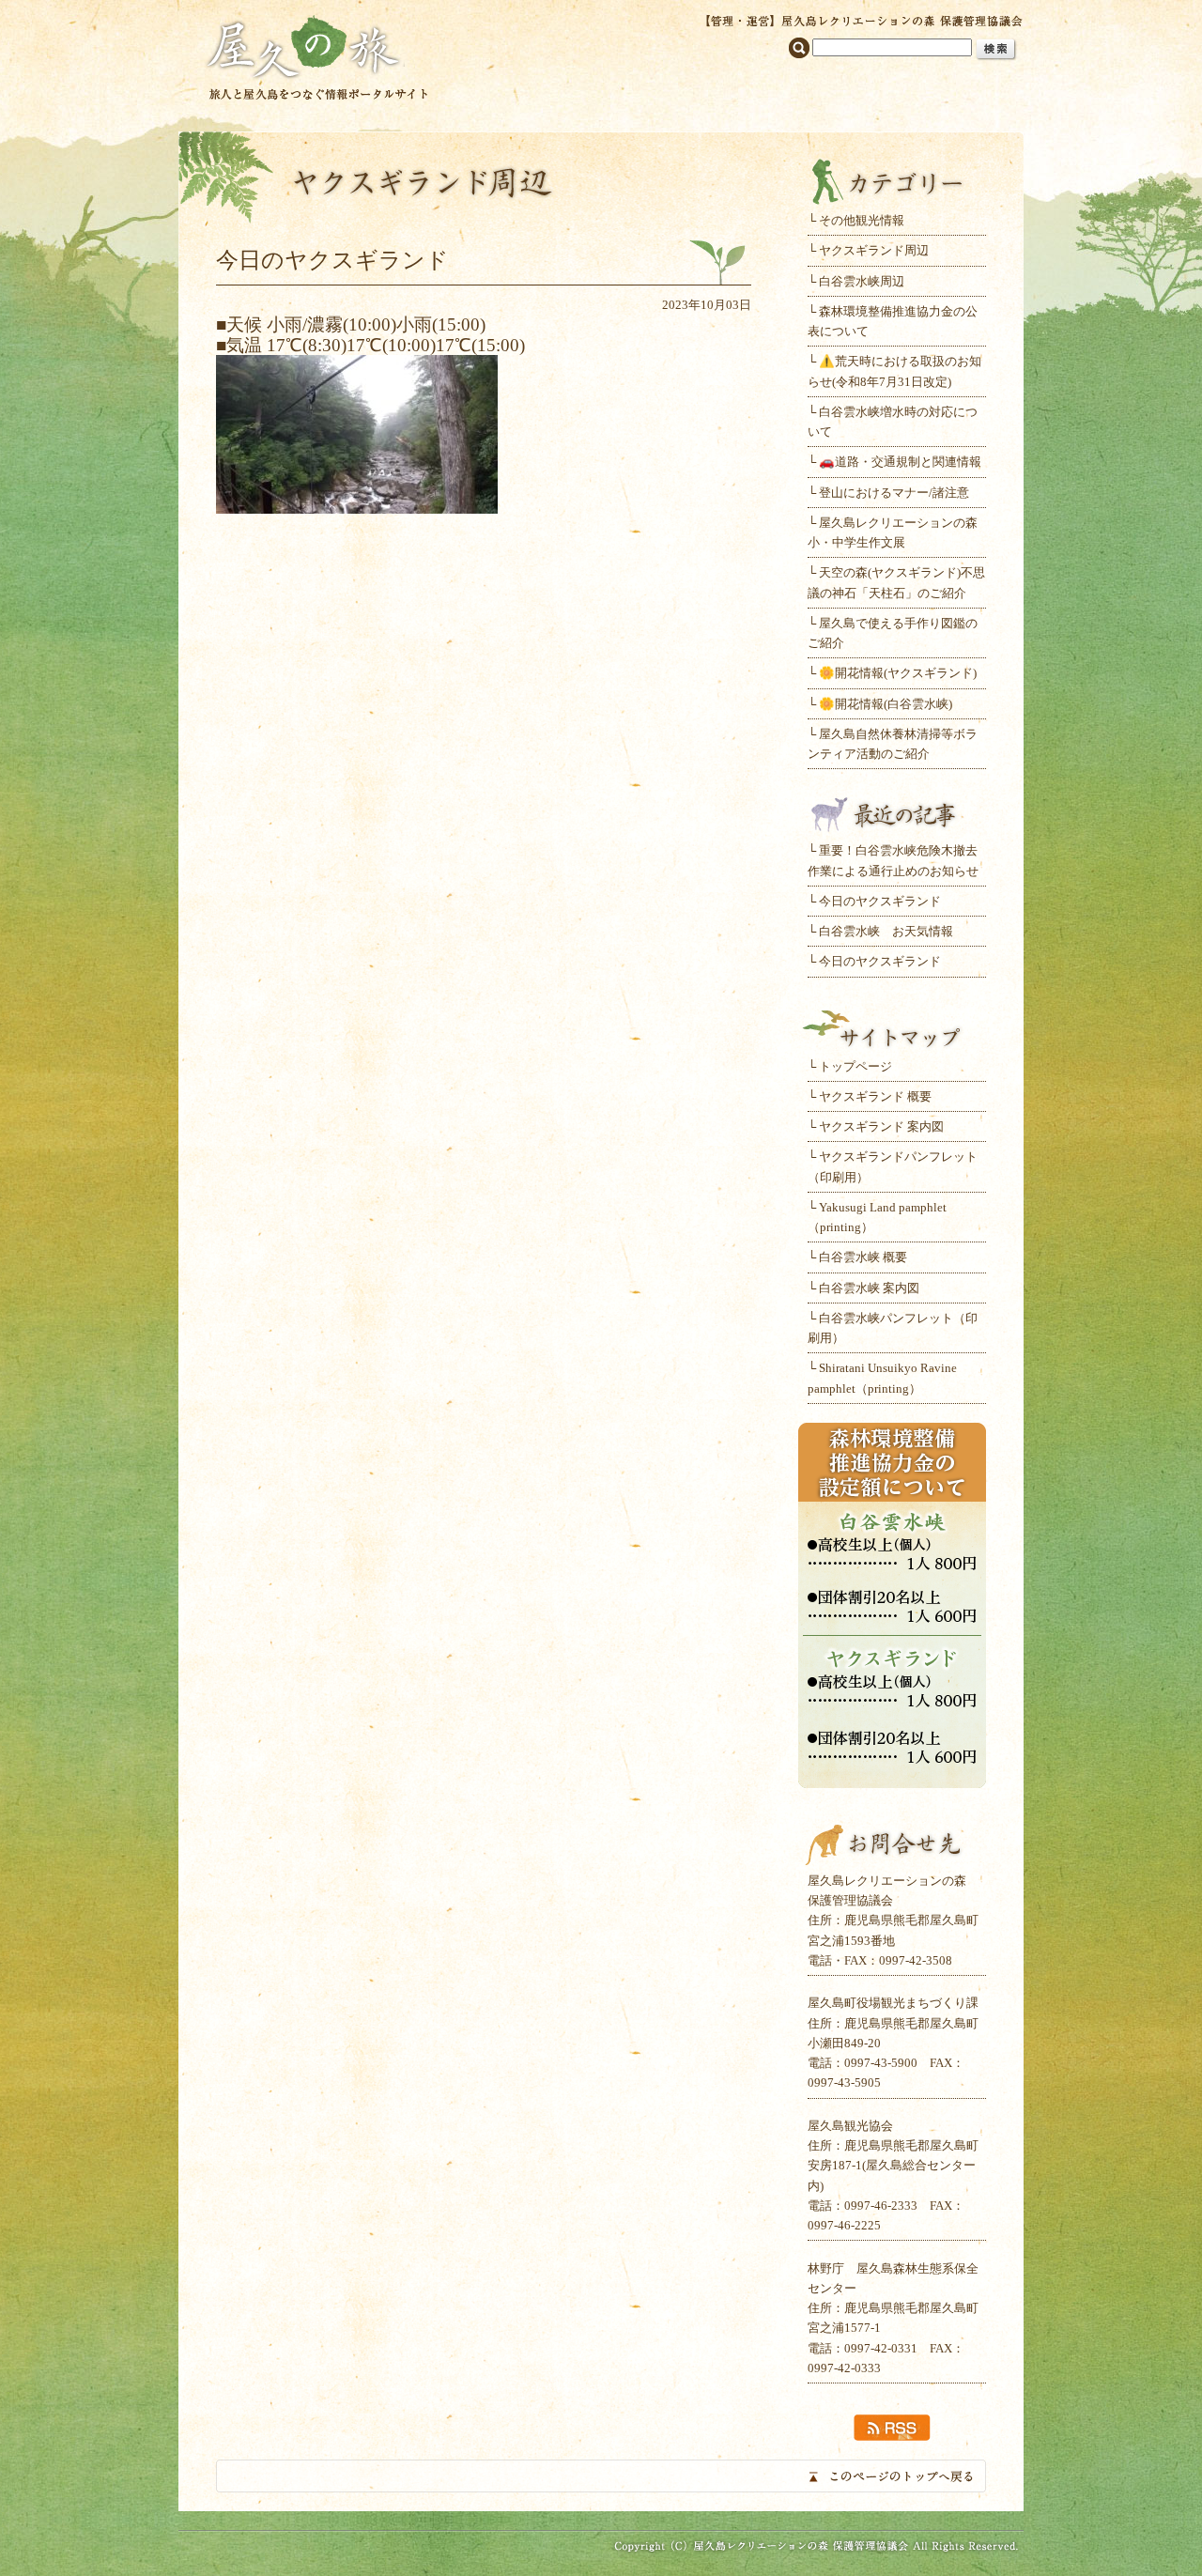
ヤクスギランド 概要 (875, 1096)
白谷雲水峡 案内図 (869, 1288)
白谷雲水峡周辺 (862, 281)
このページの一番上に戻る (601, 2476)
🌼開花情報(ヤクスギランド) (898, 673)
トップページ (855, 1066)
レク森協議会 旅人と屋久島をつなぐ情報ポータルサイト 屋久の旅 (317, 56)
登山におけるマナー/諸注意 (894, 493)
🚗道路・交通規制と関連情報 (900, 462)
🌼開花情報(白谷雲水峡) (886, 704)
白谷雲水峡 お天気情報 (886, 931)
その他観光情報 (862, 220)
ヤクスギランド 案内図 (881, 1126)
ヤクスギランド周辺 (874, 250)
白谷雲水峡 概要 (863, 1257)
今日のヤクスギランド (880, 901)
